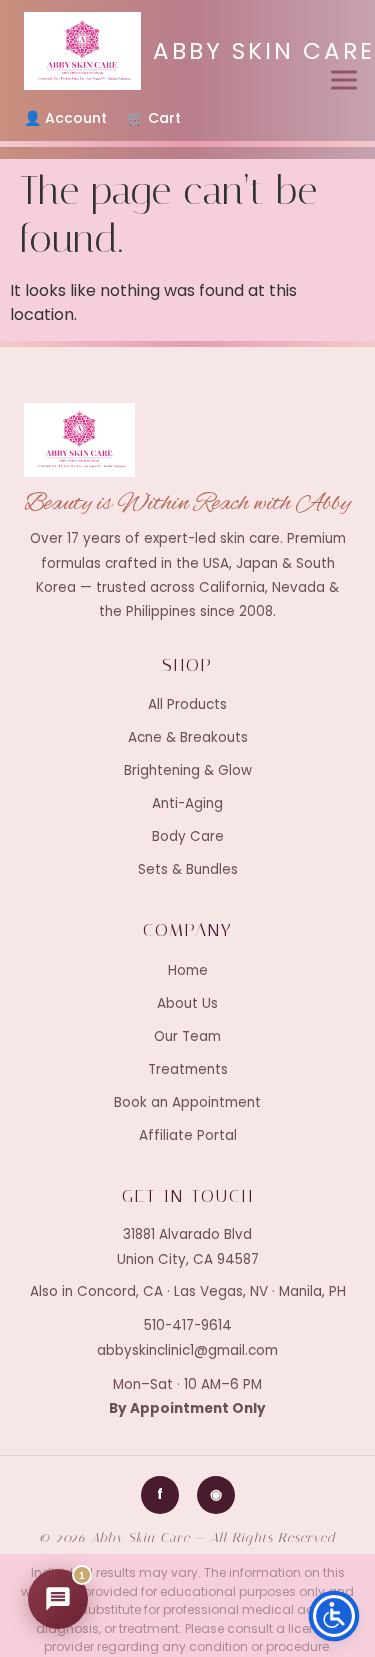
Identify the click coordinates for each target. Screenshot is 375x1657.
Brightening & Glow (188, 770)
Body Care (188, 836)
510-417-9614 (188, 1325)
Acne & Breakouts (188, 737)
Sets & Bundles (188, 869)
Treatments (188, 1069)
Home (188, 970)
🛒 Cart (154, 118)
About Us (187, 1003)
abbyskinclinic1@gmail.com (187, 1350)
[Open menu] (344, 79)
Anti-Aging (187, 803)
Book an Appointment (187, 1102)
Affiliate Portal (188, 1135)
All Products (187, 704)
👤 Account (65, 118)
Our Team (187, 1036)
